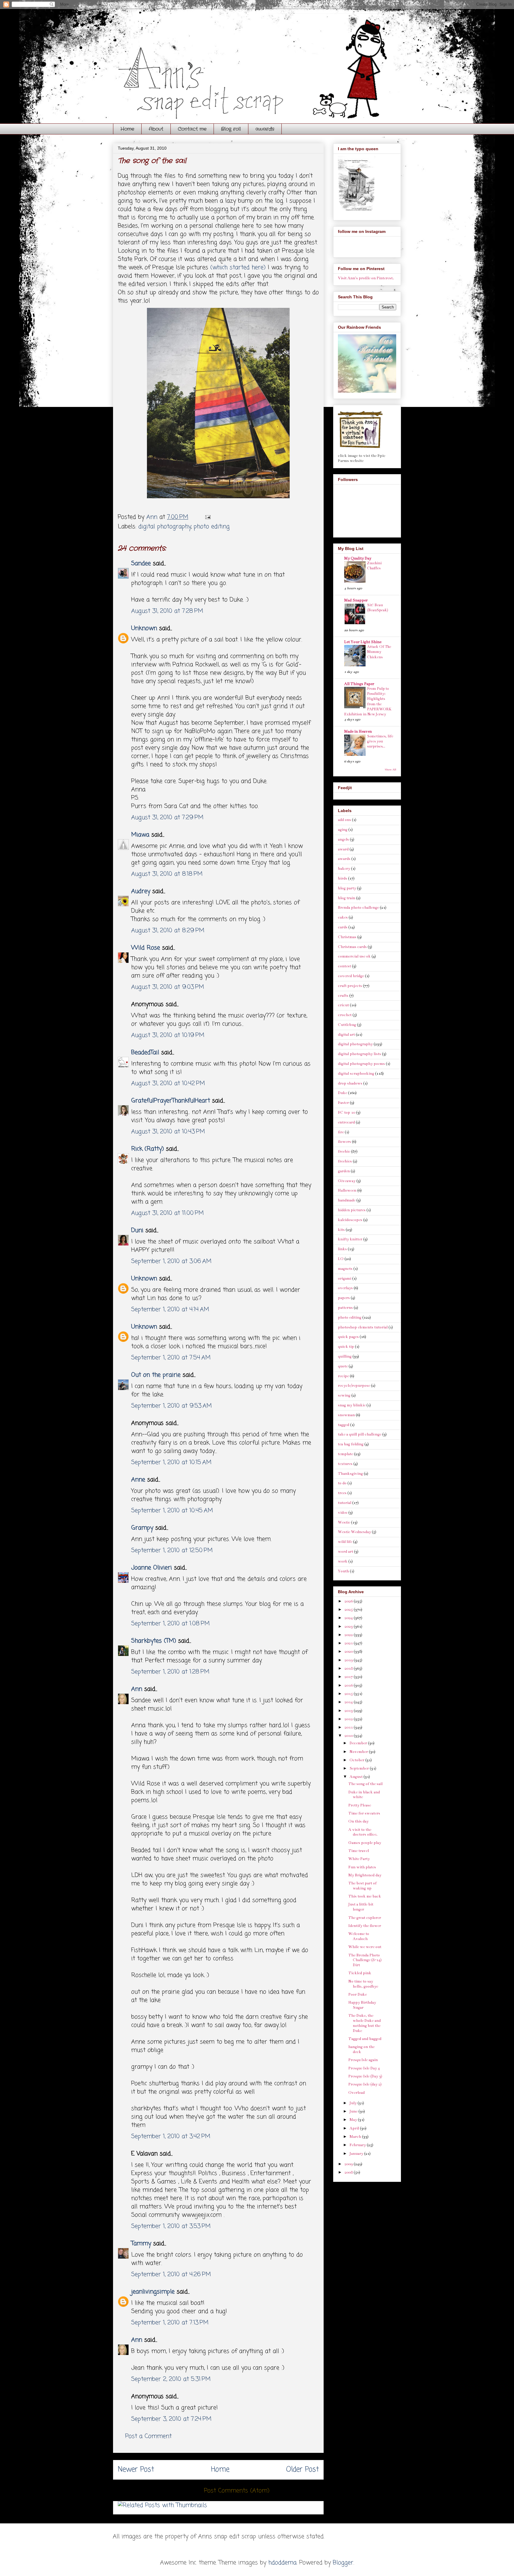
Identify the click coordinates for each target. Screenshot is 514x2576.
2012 (349, 1719)
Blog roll (231, 129)
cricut (343, 1005)
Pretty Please (360, 1805)
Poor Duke (358, 1994)
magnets (345, 1269)
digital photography (165, 527)
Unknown (144, 628)
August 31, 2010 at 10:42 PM (168, 1083)
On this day (358, 1821)
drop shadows (350, 1083)
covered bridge (351, 976)
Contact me (192, 129)
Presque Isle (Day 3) (365, 2076)
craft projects (350, 986)
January (357, 2154)
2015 (349, 1694)
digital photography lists (359, 1054)
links (342, 1249)
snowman (346, 1415)
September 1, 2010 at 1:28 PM (170, 1672)
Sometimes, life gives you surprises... (380, 741)
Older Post (303, 2470)
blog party (347, 888)
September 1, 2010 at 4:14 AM (170, 1310)
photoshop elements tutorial (363, 1327)
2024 (349, 1618)
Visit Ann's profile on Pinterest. (366, 278)
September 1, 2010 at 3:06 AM (171, 1261)
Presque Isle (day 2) (365, 2084)
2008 (349, 2172)
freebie (344, 1151)
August (356, 1777)
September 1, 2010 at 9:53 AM (171, 1406)
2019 (349, 1660)
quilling (345, 1356)
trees (342, 1493)
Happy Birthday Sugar (362, 2005)
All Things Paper (359, 684)
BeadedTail (145, 1053)
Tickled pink (360, 1973)
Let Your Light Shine (363, 642)
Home (127, 129)
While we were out (365, 1947)
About (156, 129)
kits (341, 1230)
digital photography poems (361, 1064)
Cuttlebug (347, 1025)
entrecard (346, 1122)
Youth (343, 1571)
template (345, 1454)
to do (342, 1483)
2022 (349, 1635)
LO (341, 1259)
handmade (347, 1200)
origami (345, 1278)
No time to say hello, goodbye (363, 1984)
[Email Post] (207, 517)
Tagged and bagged (365, 2039)
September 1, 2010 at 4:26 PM (171, 2275)
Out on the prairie (156, 1375)
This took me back (365, 1896)
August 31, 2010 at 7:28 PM (167, 611)
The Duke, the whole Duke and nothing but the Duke (365, 2023)
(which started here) (238, 268)
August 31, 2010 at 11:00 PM (167, 1213)
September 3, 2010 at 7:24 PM (171, 2419)
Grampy (142, 1528)
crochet (345, 1015)
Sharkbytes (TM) (154, 1641)
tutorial (345, 1503)
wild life (345, 1542)
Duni (137, 1230)
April (355, 2128)
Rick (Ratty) (148, 1149)
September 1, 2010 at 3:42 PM (171, 2137)
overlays (345, 1288)
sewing (344, 1395)
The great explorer (365, 1918)
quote (343, 1366)
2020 (349, 1651)
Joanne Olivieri (152, 1568)
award (343, 849)
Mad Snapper (356, 600)
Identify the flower (365, 1926)
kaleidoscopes (350, 1220)
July (354, 2103)
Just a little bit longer (361, 1907)
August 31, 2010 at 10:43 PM (168, 1132)
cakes (343, 917)
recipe (343, 1376)
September (360, 1768)
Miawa (140, 835)
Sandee (141, 564)
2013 (349, 1711)
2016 (349, 1685)
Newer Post (136, 2470)
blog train (347, 898)
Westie (344, 1522)
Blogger (343, 2563)
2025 (349, 1610)
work (343, 1561)
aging (343, 830)
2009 (349, 2164)
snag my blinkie (352, 1405)
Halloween (347, 1190)
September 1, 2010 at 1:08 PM (170, 1624)
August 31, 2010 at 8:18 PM (167, 874)
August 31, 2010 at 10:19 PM (168, 1035)
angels (343, 839)
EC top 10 (347, 1112)
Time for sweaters (364, 1813)
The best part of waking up (362, 1886)
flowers (344, 1142)
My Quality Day (358, 558)
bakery (344, 869)
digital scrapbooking (356, 1074)
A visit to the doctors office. (363, 1832)
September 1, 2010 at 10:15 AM (171, 1462)
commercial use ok (354, 956)
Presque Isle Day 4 (364, 2068)
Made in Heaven (358, 731)
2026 (349, 1601)
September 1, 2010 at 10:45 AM (172, 1511)
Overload (356, 2093)
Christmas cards (352, 947)
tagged (344, 1425)
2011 (349, 1727)
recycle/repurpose (354, 1386)
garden (344, 1171)
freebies (345, 1161)
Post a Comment (148, 2436)
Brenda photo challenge (358, 908)
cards (343, 927)
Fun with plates (362, 1867)
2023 (349, 1627)
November (359, 1752)
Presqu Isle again (363, 2060)
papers (344, 1298)
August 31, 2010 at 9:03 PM (168, 987)
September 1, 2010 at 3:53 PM (171, 2226)
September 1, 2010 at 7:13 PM (170, 2323)
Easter (343, 1103)
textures (345, 1464)
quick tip (346, 1347)
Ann (137, 1689)
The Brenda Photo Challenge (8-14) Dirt (365, 1960)
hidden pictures (352, 1210)
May (354, 2120)
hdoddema (282, 2563)
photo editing (212, 527)
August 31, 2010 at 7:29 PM (167, 818)
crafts (343, 996)
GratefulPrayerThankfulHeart (171, 1101)
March (356, 2137)
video (343, 1513)
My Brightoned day (365, 1875)
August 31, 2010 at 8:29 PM (168, 931)
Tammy (141, 2244)
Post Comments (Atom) (237, 2491)
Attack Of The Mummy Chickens (379, 652)
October (357, 1760)
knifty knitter (350, 1239)
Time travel (359, 1851)
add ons (344, 820)
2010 (349, 1736)
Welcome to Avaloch (359, 1936)
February (358, 2145)
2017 (349, 1677)
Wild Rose (146, 948)
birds (343, 878)
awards (265, 129)
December (359, 1743)
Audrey (141, 891)
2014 (349, 1702)
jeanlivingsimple (153, 2292)
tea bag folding (351, 1444)
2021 (349, 1643)
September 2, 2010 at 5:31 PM (171, 2379)
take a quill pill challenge (360, 1434)
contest (344, 966)
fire (341, 1132)
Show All (390, 770)
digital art (346, 1035)
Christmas (347, 937)
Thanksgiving (350, 1474)
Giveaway (347, 1181)
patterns (345, 1308)
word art (345, 1552)
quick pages (348, 1337)
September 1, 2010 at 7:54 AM (171, 1358)
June (354, 2111)
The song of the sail (365, 1784)
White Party (359, 1859)
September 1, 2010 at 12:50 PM (172, 1551)
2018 (349, 1668)
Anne (138, 1480)
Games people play (365, 1843)
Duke (343, 1093)
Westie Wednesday (354, 1532)
